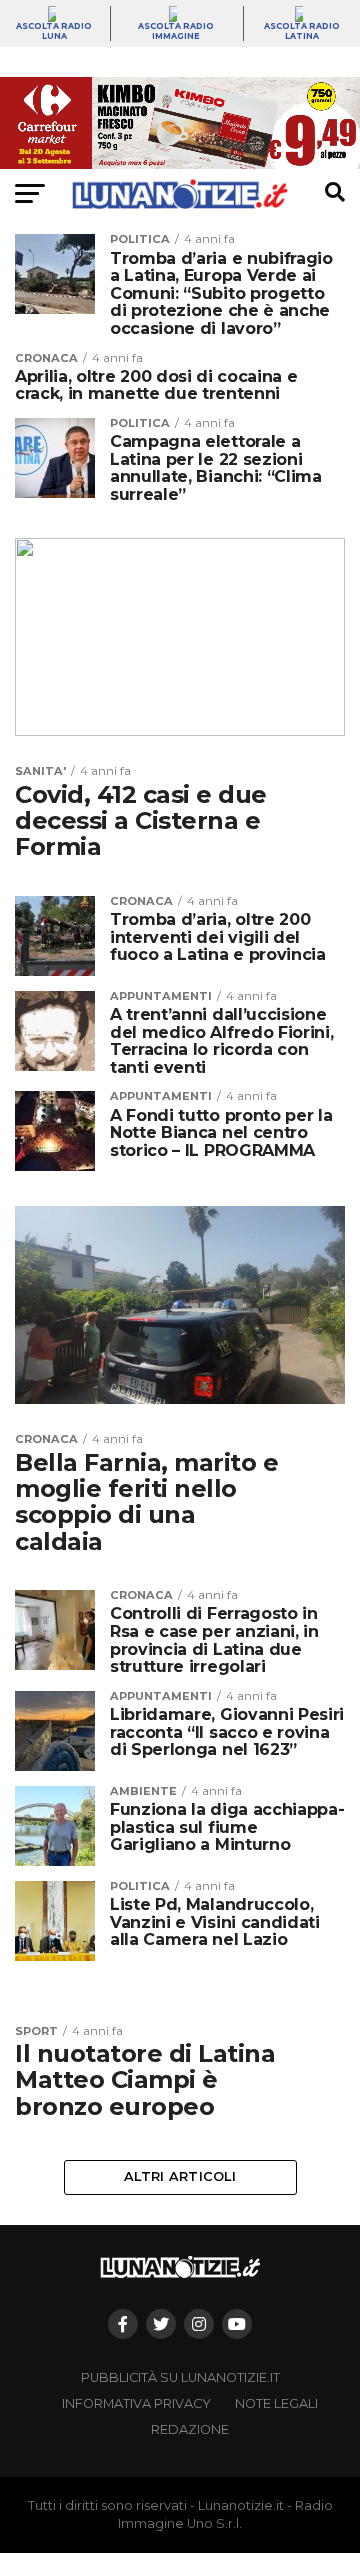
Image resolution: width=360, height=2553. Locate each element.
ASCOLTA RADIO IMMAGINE (176, 31)
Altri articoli (180, 2176)
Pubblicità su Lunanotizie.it (180, 2377)
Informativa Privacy (136, 2403)
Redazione (190, 2429)
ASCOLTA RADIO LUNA (54, 31)
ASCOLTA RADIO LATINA (302, 31)
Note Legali (276, 2403)
